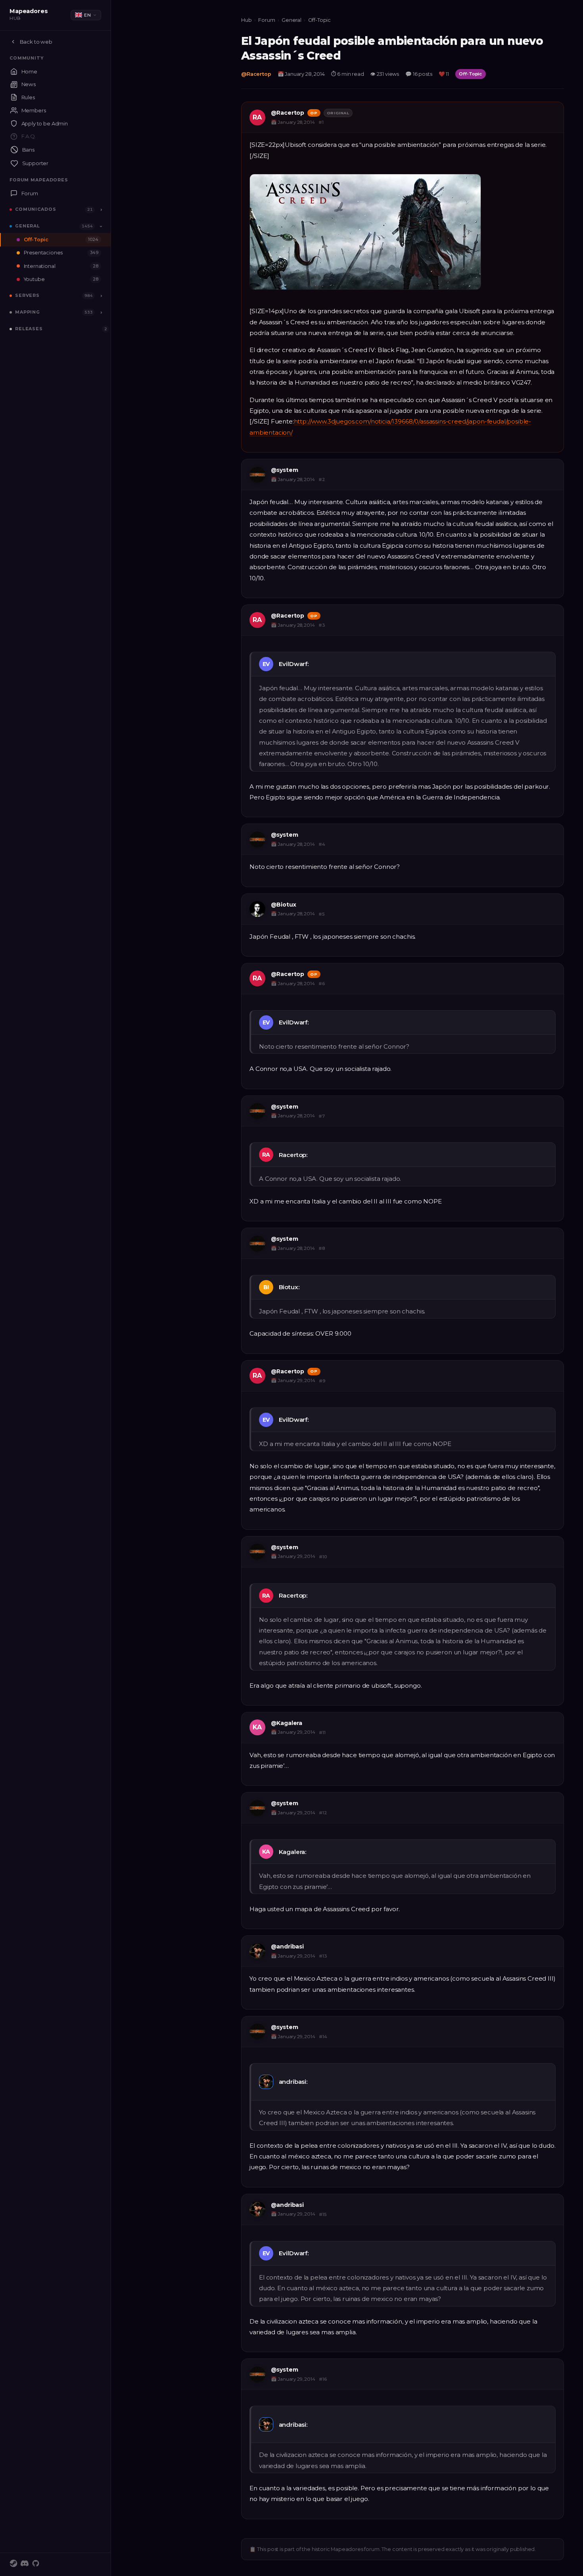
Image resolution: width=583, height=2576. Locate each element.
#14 (323, 2037)
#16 (323, 2379)
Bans (28, 150)
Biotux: (289, 1287)
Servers (27, 295)
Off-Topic (61, 240)
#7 (322, 1116)
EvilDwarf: (294, 664)
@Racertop (256, 74)
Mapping (28, 312)
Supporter (35, 163)
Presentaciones (61, 253)
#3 (322, 625)
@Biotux (284, 905)
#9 (322, 1381)
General (28, 226)
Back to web (36, 42)
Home (29, 71)
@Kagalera (287, 1723)
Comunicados (36, 209)
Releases (29, 329)
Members (34, 110)
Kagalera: (293, 1852)
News (29, 84)
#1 (321, 122)
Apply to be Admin (45, 123)
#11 (322, 1733)
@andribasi (287, 1946)
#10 (323, 1557)
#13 (323, 1956)
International (61, 266)
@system (285, 470)
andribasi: (293, 2082)
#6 (322, 984)
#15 (323, 2214)
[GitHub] (36, 2564)
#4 (322, 844)
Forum (30, 193)
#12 (323, 1813)
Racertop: (293, 1155)
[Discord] (25, 2564)
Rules (28, 97)
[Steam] (13, 2564)
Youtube (61, 279)
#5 (322, 914)
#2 (322, 479)
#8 (322, 1248)
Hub (246, 20)
